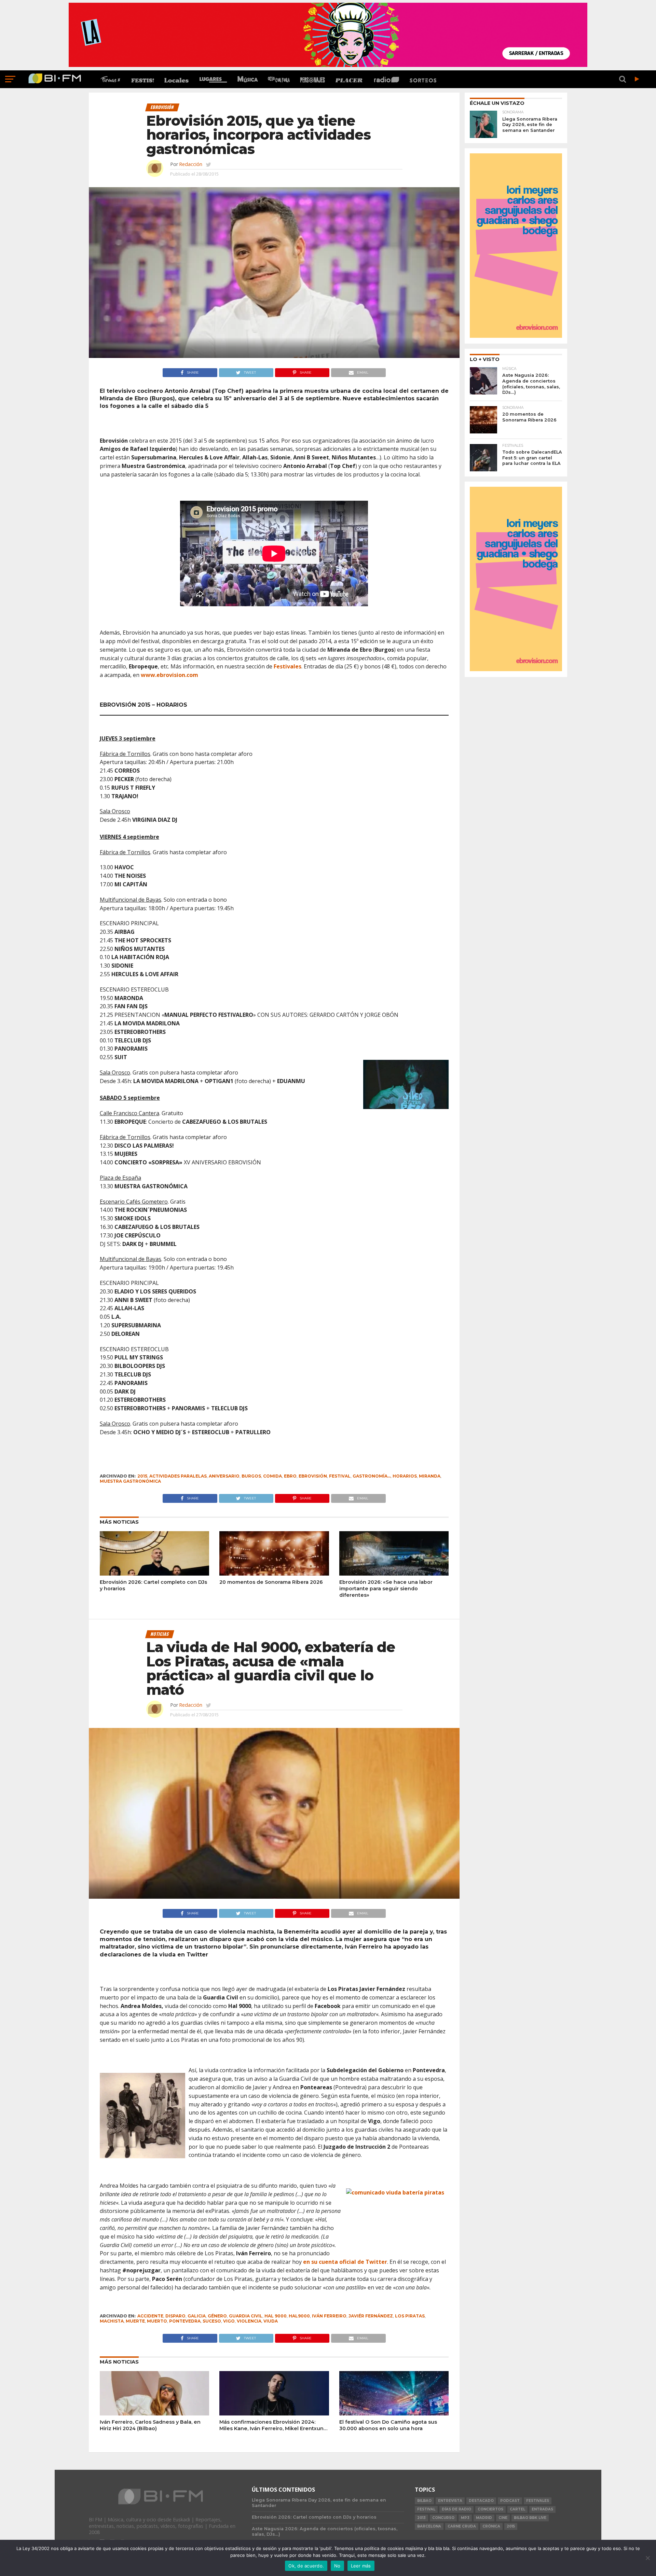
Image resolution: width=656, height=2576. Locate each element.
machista (112, 2321)
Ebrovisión (313, 1476)
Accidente (150, 2316)
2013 (421, 2518)
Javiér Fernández (371, 2316)
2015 (142, 1476)
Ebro (290, 1476)
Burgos (251, 1476)
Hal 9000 (276, 2316)
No (337, 2566)
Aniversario (224, 1476)
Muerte (135, 2321)
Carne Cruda (462, 2526)
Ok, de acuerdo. (306, 2566)
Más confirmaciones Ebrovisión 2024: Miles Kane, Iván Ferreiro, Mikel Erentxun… (273, 2425)
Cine (503, 2518)
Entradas (542, 2509)
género (217, 2316)
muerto (157, 2321)
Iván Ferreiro (329, 2316)
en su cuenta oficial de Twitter (345, 2262)
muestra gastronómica (130, 1481)
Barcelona (429, 2526)
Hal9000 (299, 2316)
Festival (340, 1476)
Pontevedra (185, 2321)
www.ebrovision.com (169, 675)
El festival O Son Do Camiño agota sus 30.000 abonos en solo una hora (388, 2425)
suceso (212, 2321)
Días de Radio (456, 2509)
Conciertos (490, 2509)
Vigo (229, 2321)
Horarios (405, 1476)
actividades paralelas (178, 1476)
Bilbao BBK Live (530, 2518)
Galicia (197, 2316)
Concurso (443, 2518)
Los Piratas (410, 2316)
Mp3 (465, 2518)
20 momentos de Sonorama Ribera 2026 (271, 1582)
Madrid (484, 2518)
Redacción (191, 164)
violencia (249, 2321)
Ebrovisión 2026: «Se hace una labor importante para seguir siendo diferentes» (386, 1588)
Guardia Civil (246, 2316)
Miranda (430, 1476)
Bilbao (424, 2501)
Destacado (481, 2501)
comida (272, 1476)
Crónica (491, 2526)
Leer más (361, 2566)
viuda (271, 2321)
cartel (517, 2509)
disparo (175, 2316)
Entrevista (450, 2501)
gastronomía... (372, 1476)
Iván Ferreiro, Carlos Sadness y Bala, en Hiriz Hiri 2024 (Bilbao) (150, 2425)
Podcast (510, 2501)
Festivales (288, 666)
